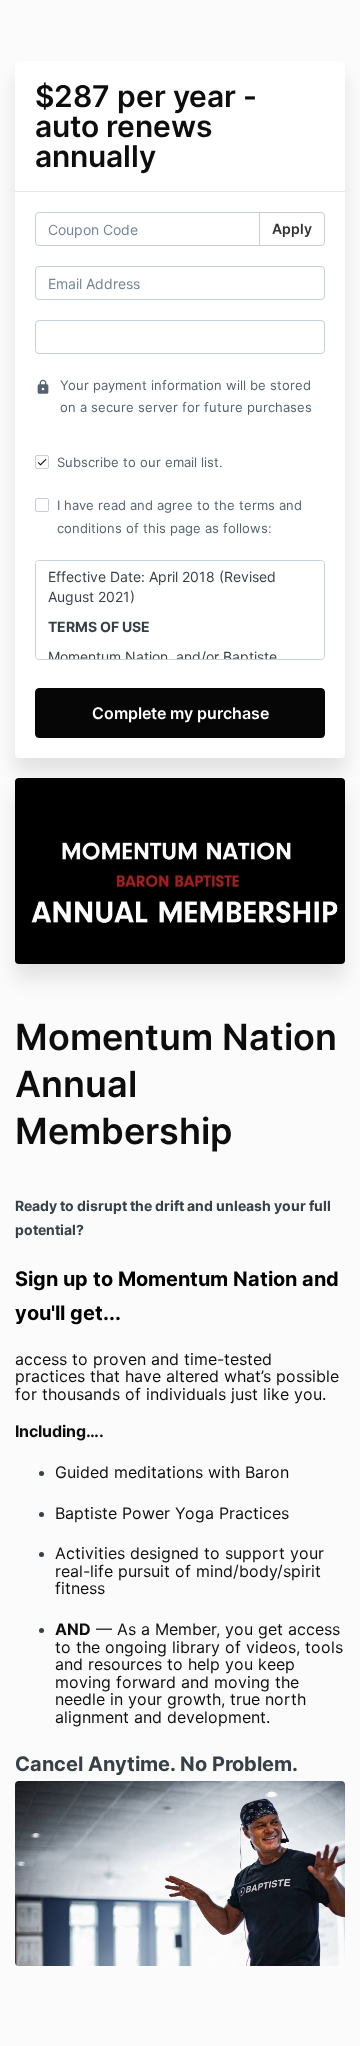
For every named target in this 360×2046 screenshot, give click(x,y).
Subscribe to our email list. (140, 462)
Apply (292, 228)
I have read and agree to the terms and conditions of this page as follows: (179, 516)
